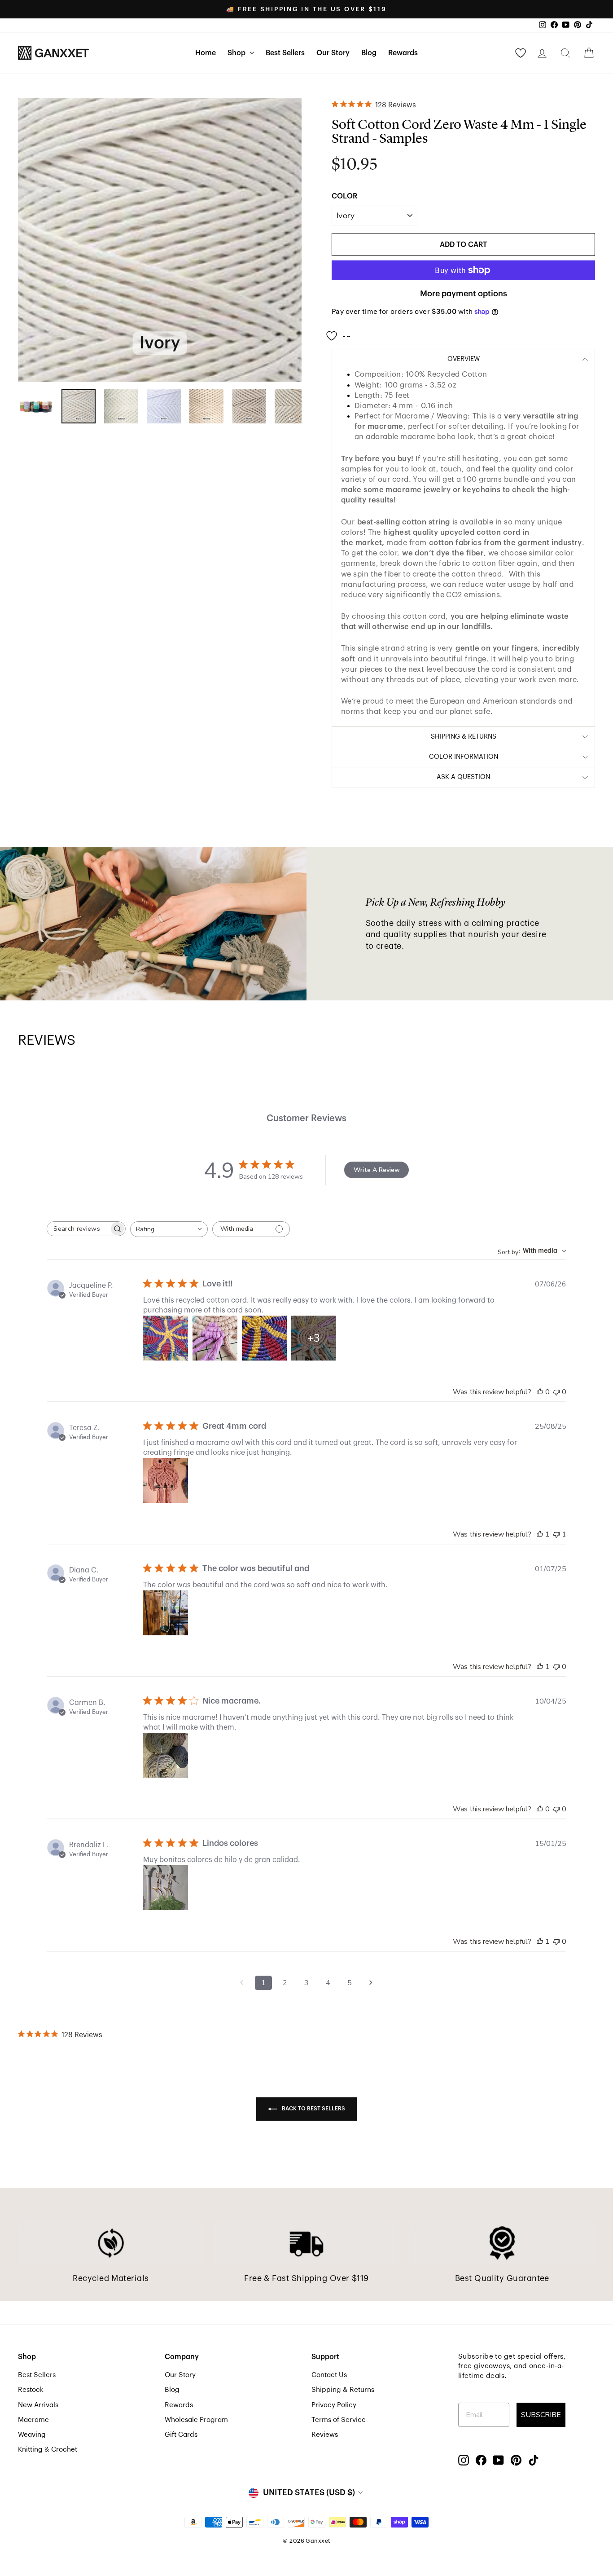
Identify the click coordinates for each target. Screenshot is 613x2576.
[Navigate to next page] (371, 1983)
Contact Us (329, 2375)
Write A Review (377, 1170)
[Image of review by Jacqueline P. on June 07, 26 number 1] (166, 1338)
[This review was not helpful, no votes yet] (556, 1392)
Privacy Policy (334, 2405)
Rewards (403, 53)
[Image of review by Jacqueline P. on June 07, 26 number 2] (215, 1338)
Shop (237, 53)
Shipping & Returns (343, 2390)
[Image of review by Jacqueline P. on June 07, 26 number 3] (264, 1338)
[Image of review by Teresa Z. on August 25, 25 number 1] (166, 1480)
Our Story (333, 53)
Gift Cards (181, 2435)
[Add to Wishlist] (341, 332)
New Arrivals (38, 2405)
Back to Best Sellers (313, 2109)
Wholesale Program (196, 2420)
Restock (31, 2390)
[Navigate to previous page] (242, 1983)
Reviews (325, 2435)
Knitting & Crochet (48, 2449)
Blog (369, 53)
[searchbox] (78, 1229)
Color (344, 196)
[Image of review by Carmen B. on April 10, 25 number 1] (166, 1755)
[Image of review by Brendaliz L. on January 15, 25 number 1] (166, 1888)
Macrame (33, 2420)
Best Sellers (285, 53)
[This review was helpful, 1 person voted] (540, 1534)
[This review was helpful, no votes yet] (540, 1392)
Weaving (32, 2435)
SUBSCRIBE (541, 2415)
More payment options (464, 294)
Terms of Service (339, 2420)
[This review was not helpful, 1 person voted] (556, 1534)
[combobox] (169, 1229)
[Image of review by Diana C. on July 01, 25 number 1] (166, 1613)
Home (206, 53)
